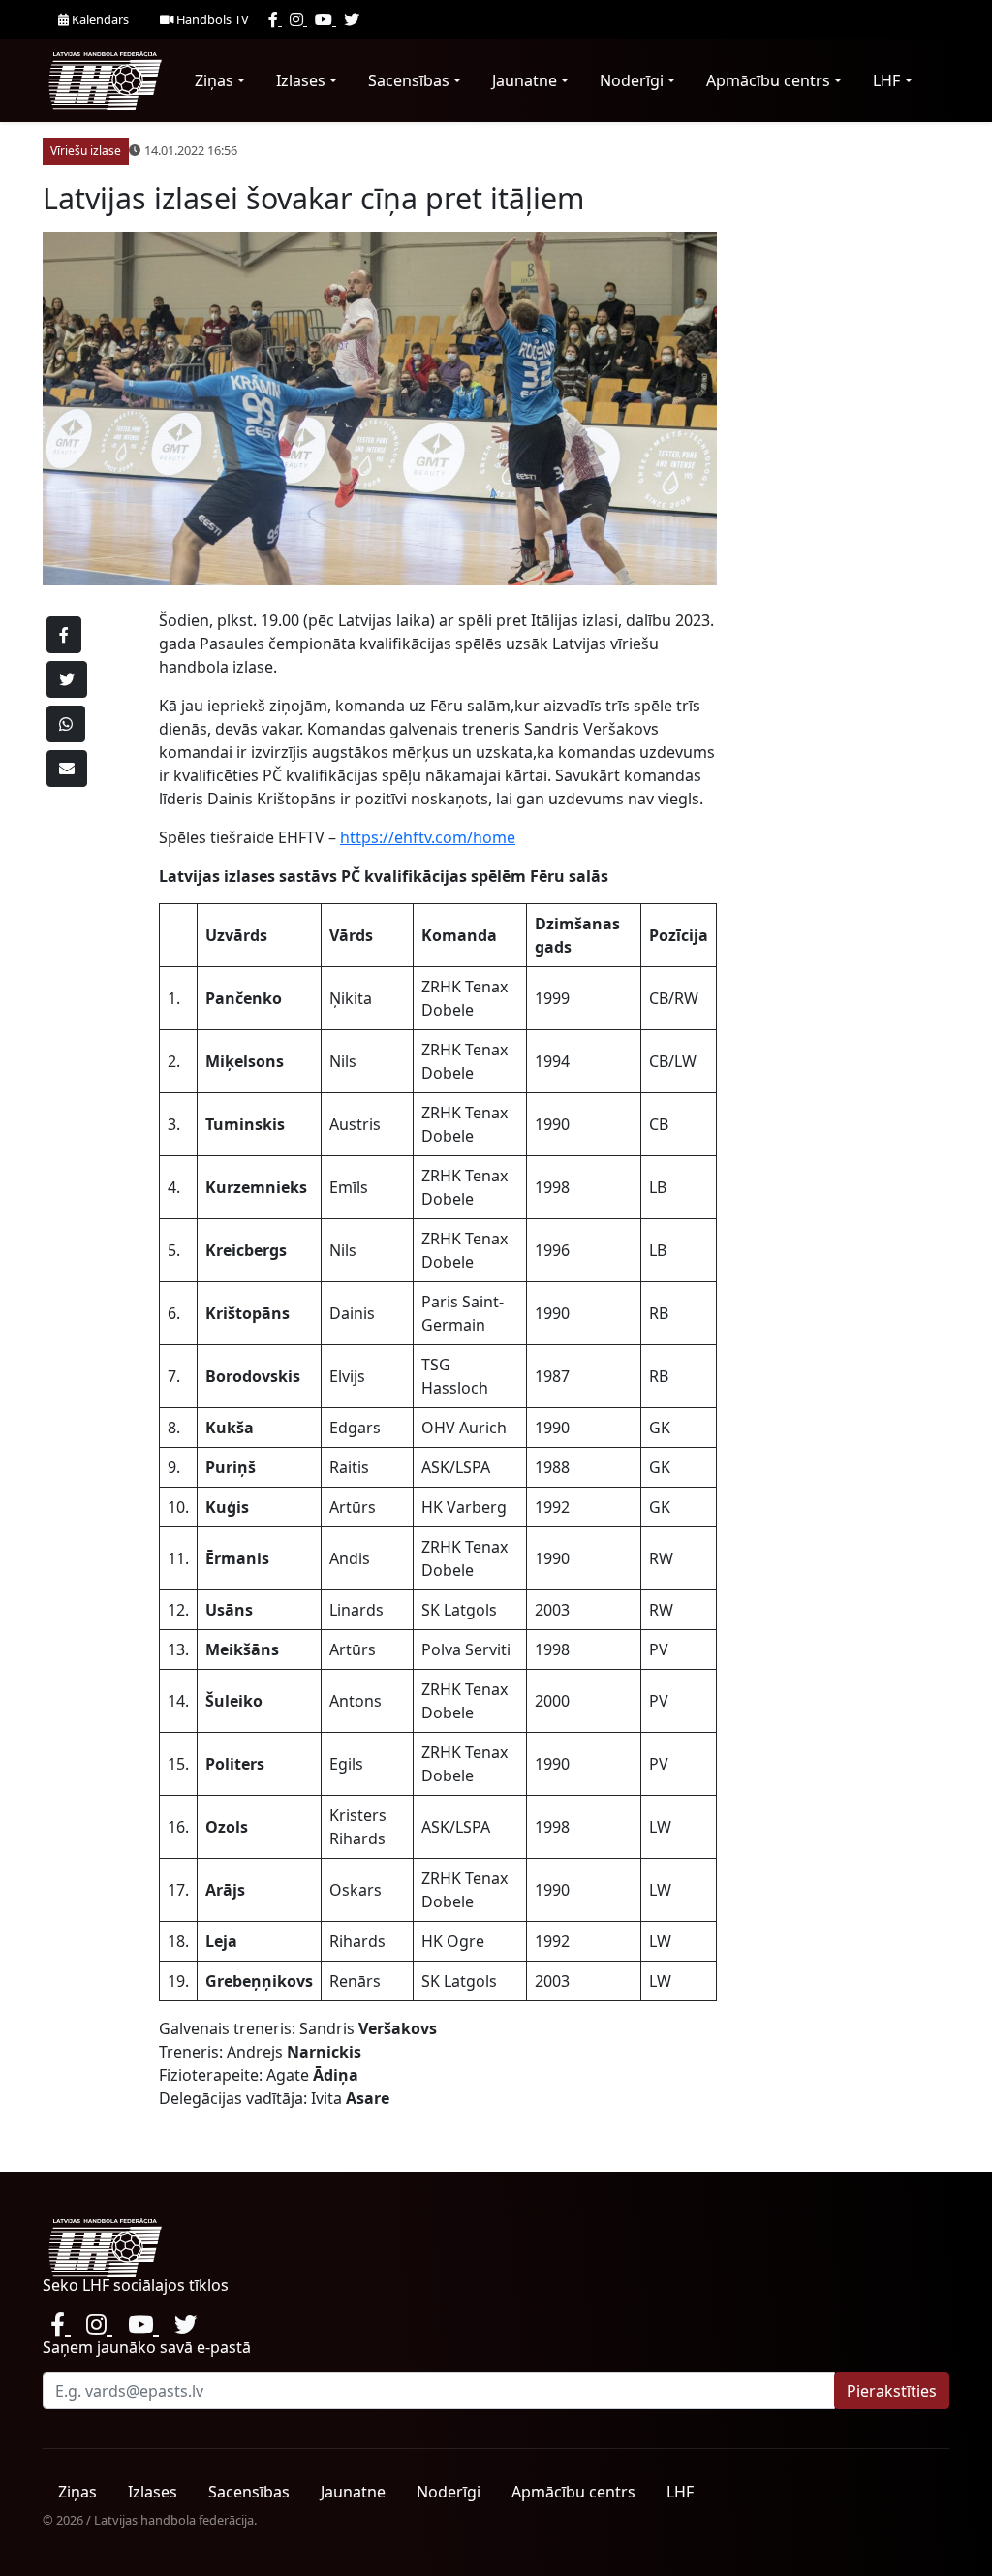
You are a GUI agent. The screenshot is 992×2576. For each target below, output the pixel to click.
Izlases (301, 80)
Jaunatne (525, 80)
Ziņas (214, 80)
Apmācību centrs (768, 80)
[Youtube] (325, 19)
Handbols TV (211, 19)
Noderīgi (632, 80)
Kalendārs (99, 19)
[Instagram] (298, 19)
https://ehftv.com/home (428, 837)
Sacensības (409, 80)
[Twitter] (352, 19)
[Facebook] (275, 19)
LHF (886, 80)
